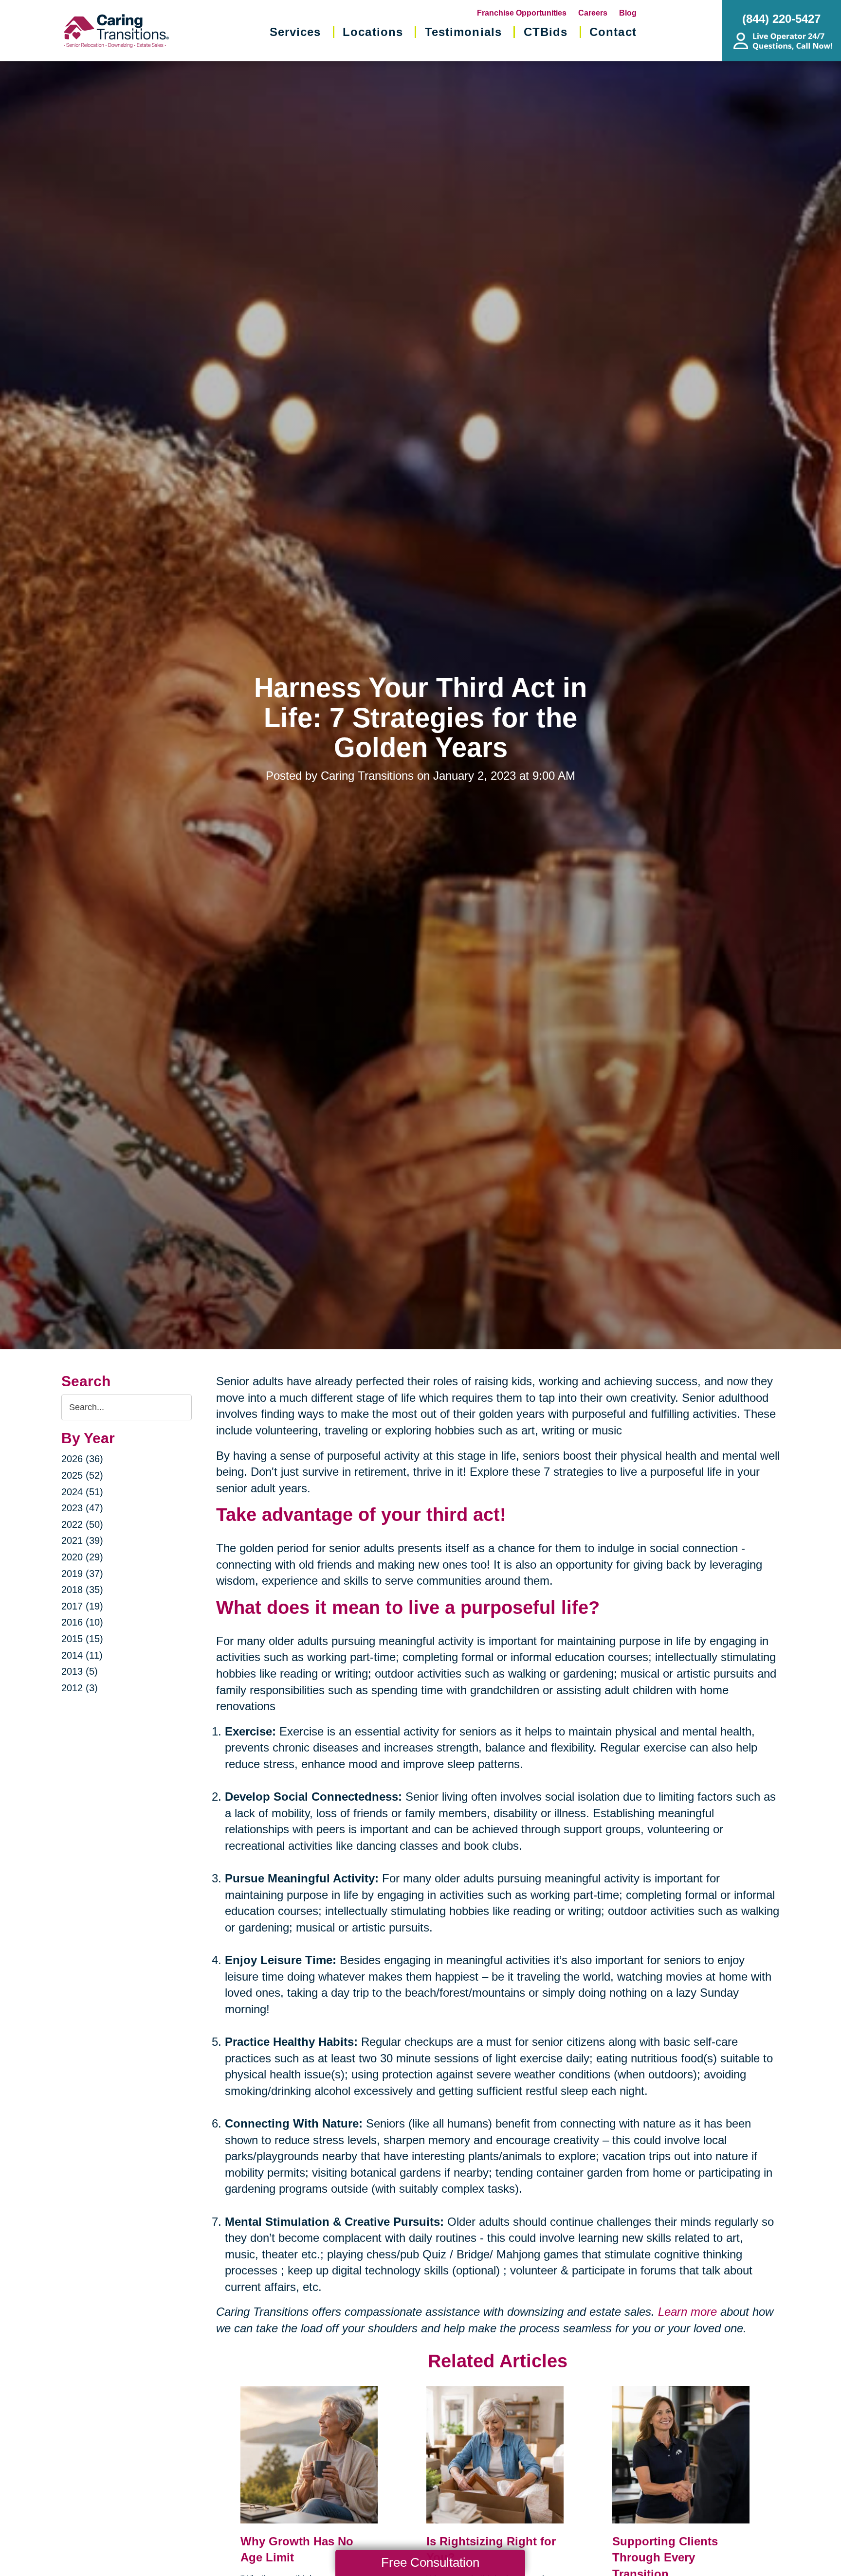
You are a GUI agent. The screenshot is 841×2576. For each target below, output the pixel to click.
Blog (628, 13)
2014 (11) (82, 1655)
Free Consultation (430, 2562)
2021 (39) (82, 1540)
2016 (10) (82, 1622)
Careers (593, 13)
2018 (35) (82, 1590)
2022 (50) (82, 1524)
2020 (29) (82, 1557)
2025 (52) (82, 1475)
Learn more (687, 2312)
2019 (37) (82, 1574)
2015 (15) (82, 1639)
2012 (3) (80, 1688)
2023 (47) (82, 1508)
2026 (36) (82, 1459)
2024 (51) (82, 1492)
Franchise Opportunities (522, 13)
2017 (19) (82, 1606)
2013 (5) (80, 1671)
